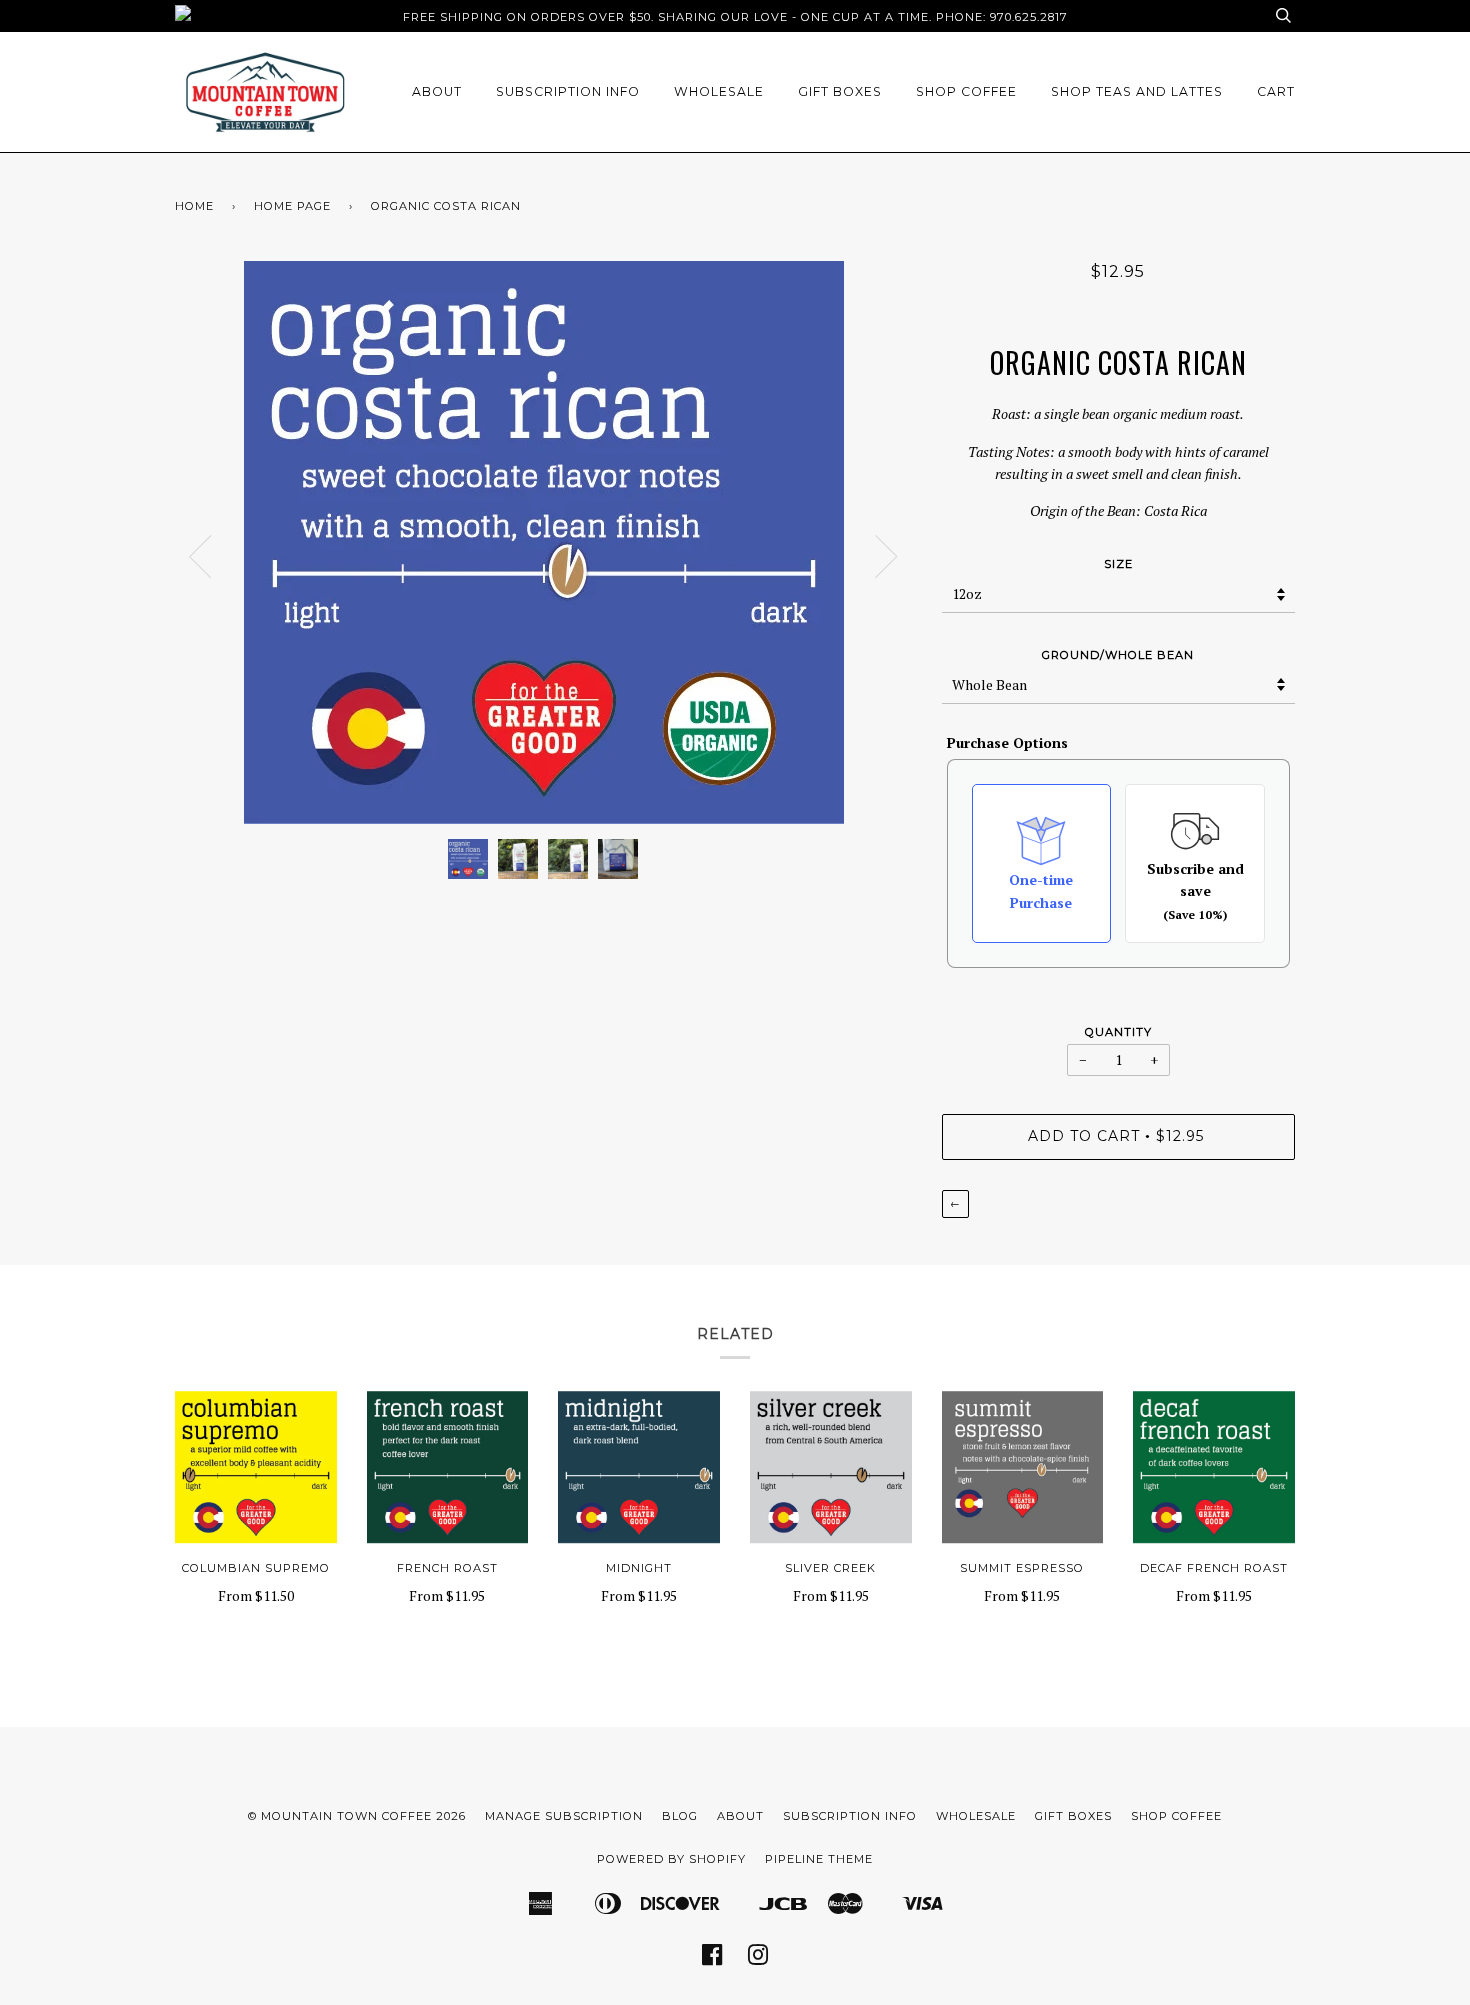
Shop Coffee (966, 91)
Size (1118, 564)
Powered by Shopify (671, 1859)
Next (887, 557)
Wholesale (719, 91)
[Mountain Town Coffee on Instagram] (758, 1961)
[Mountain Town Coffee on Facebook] (712, 1961)
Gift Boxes (840, 91)
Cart (1276, 91)
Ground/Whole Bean (1118, 655)
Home (194, 206)
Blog (680, 1816)
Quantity (1118, 1032)
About (437, 91)
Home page (292, 206)
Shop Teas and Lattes (1137, 91)
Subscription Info (568, 91)
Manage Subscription (564, 1816)
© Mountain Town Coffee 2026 (357, 1816)
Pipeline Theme (819, 1859)
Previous (200, 557)
